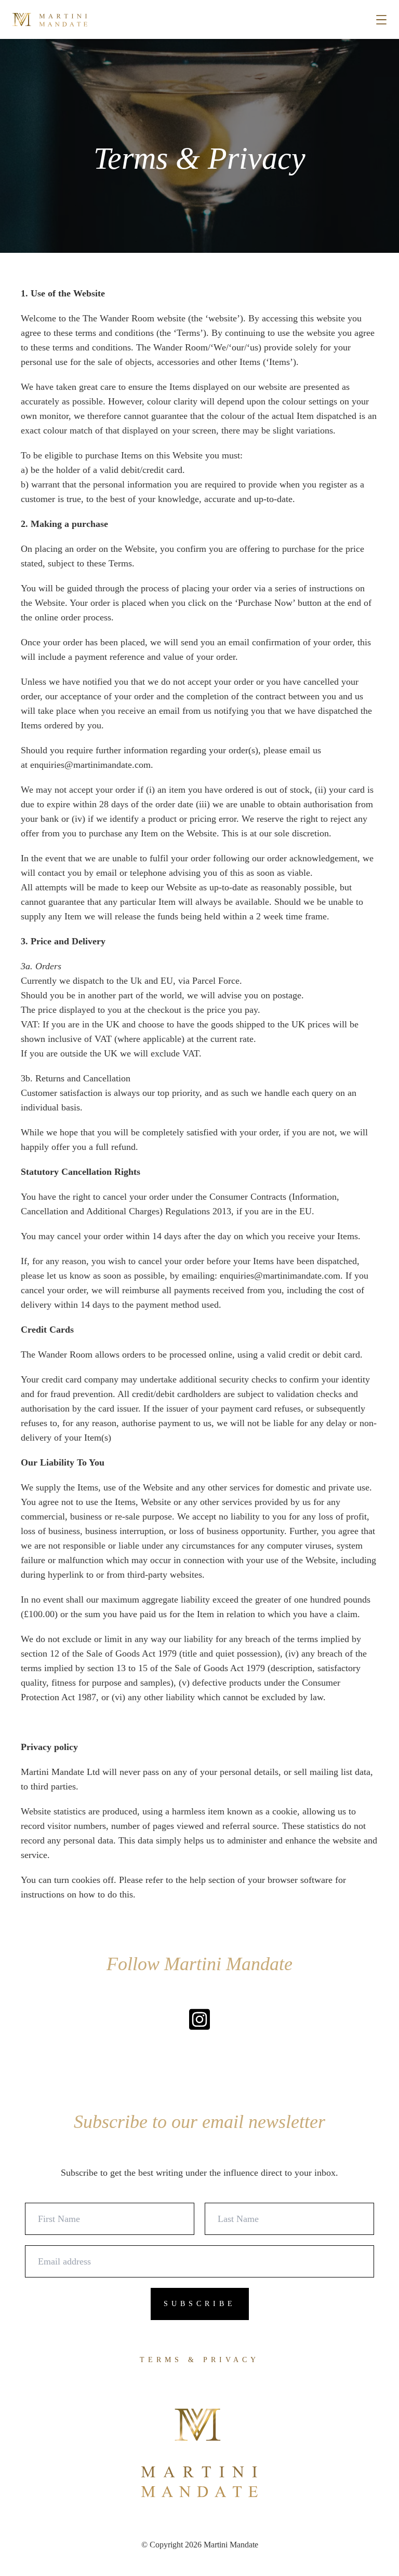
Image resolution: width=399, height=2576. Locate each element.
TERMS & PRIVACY (199, 2360)
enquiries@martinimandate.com (90, 765)
